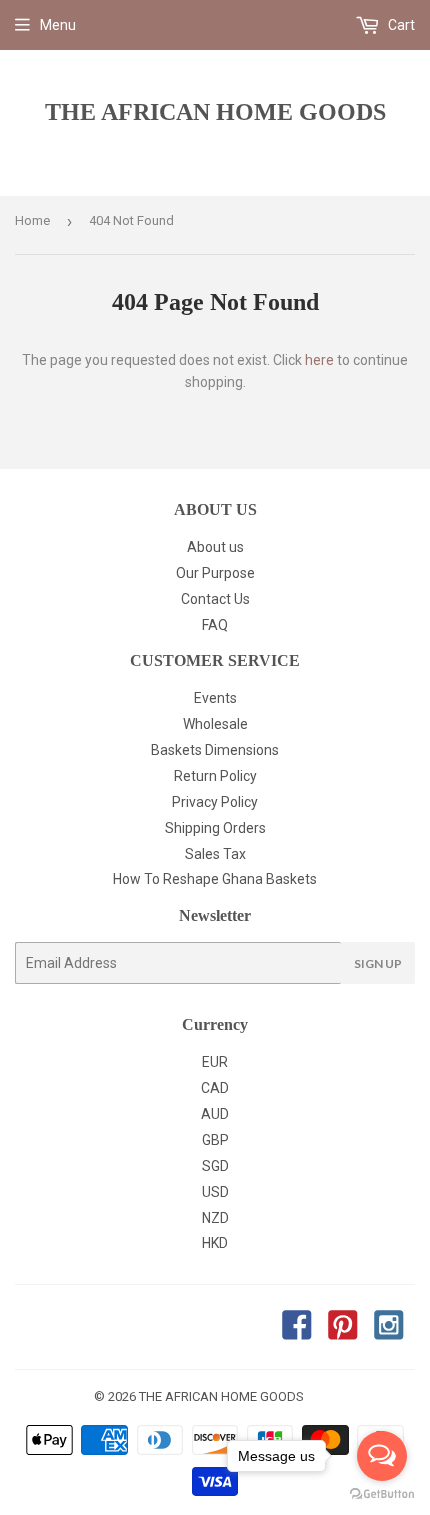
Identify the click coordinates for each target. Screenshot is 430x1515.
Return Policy (215, 776)
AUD (215, 1114)
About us (215, 547)
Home (32, 220)
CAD (215, 1088)
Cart (400, 25)
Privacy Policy (215, 802)
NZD (215, 1218)
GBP (215, 1140)
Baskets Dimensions (215, 750)
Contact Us (215, 599)
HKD (215, 1243)
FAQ (215, 625)
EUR (215, 1062)
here (319, 360)
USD (215, 1192)
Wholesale (215, 724)
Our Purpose (215, 573)
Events (215, 698)
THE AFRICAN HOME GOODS (215, 111)
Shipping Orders (215, 828)
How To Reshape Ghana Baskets (215, 879)
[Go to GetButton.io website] (382, 1494)
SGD (215, 1166)
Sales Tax (215, 854)
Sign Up (378, 963)
